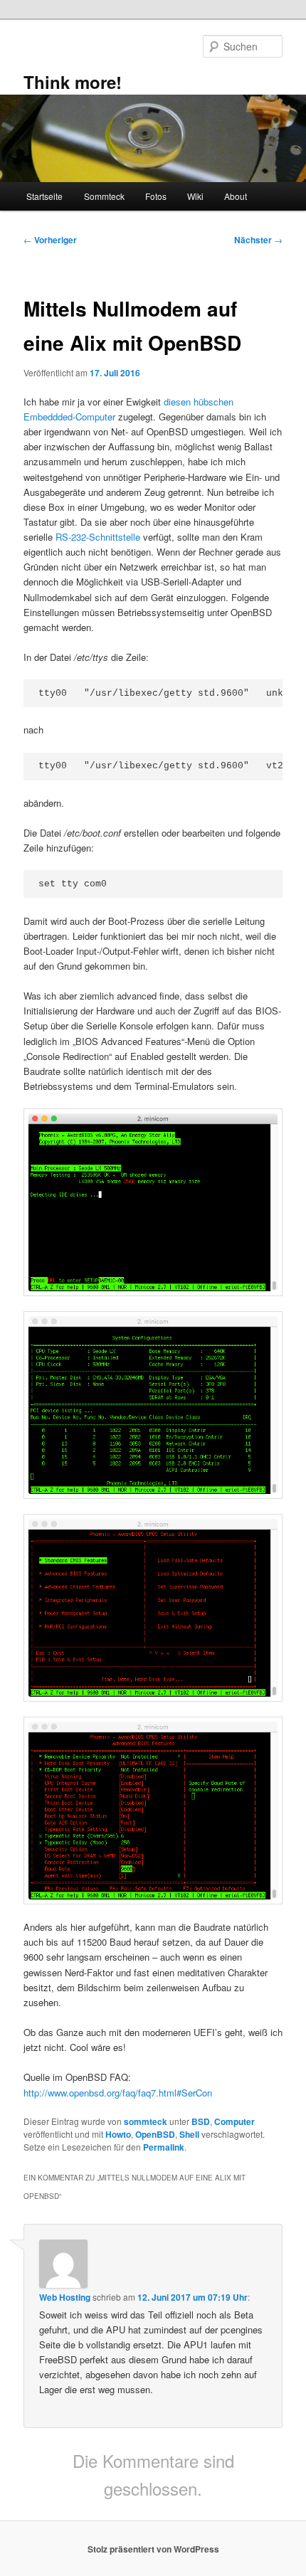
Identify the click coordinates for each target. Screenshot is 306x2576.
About (236, 196)
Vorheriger (50, 240)
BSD (201, 2121)
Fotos (156, 196)
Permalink (164, 2147)
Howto (118, 2134)
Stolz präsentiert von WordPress (153, 2549)
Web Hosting (65, 2297)
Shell (189, 2134)
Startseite (44, 196)
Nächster (258, 240)
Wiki (195, 196)
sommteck (146, 2121)
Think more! (73, 82)
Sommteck (104, 196)
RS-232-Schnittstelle (98, 537)
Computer (234, 2121)
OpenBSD (155, 2134)
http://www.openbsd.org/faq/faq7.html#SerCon (118, 2093)
